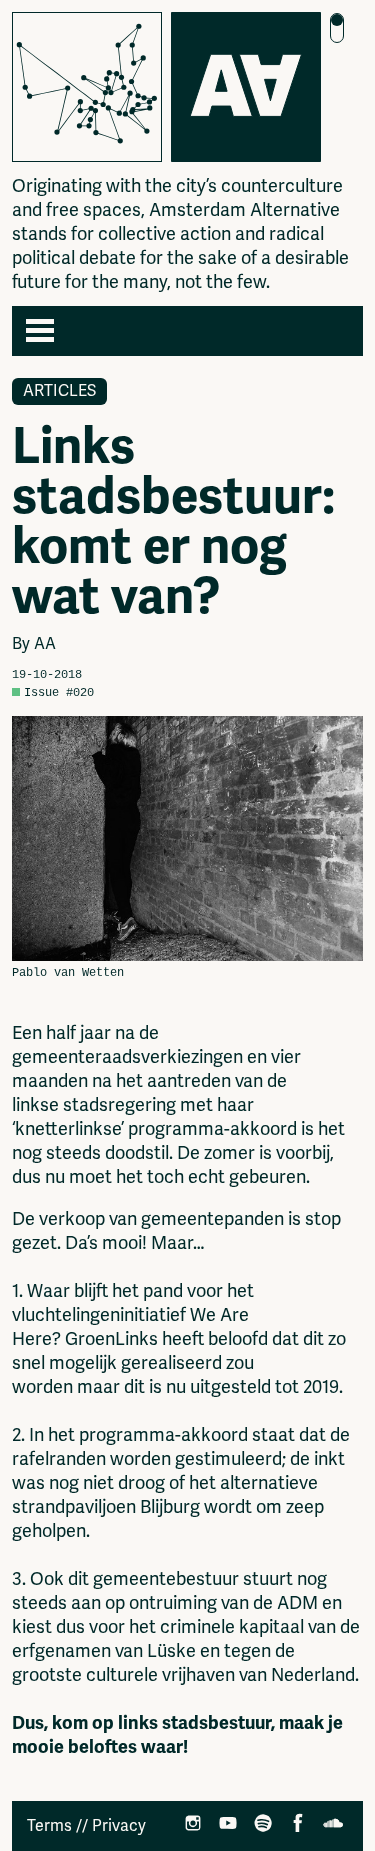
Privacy (119, 1826)
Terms (49, 1826)
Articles (59, 391)
